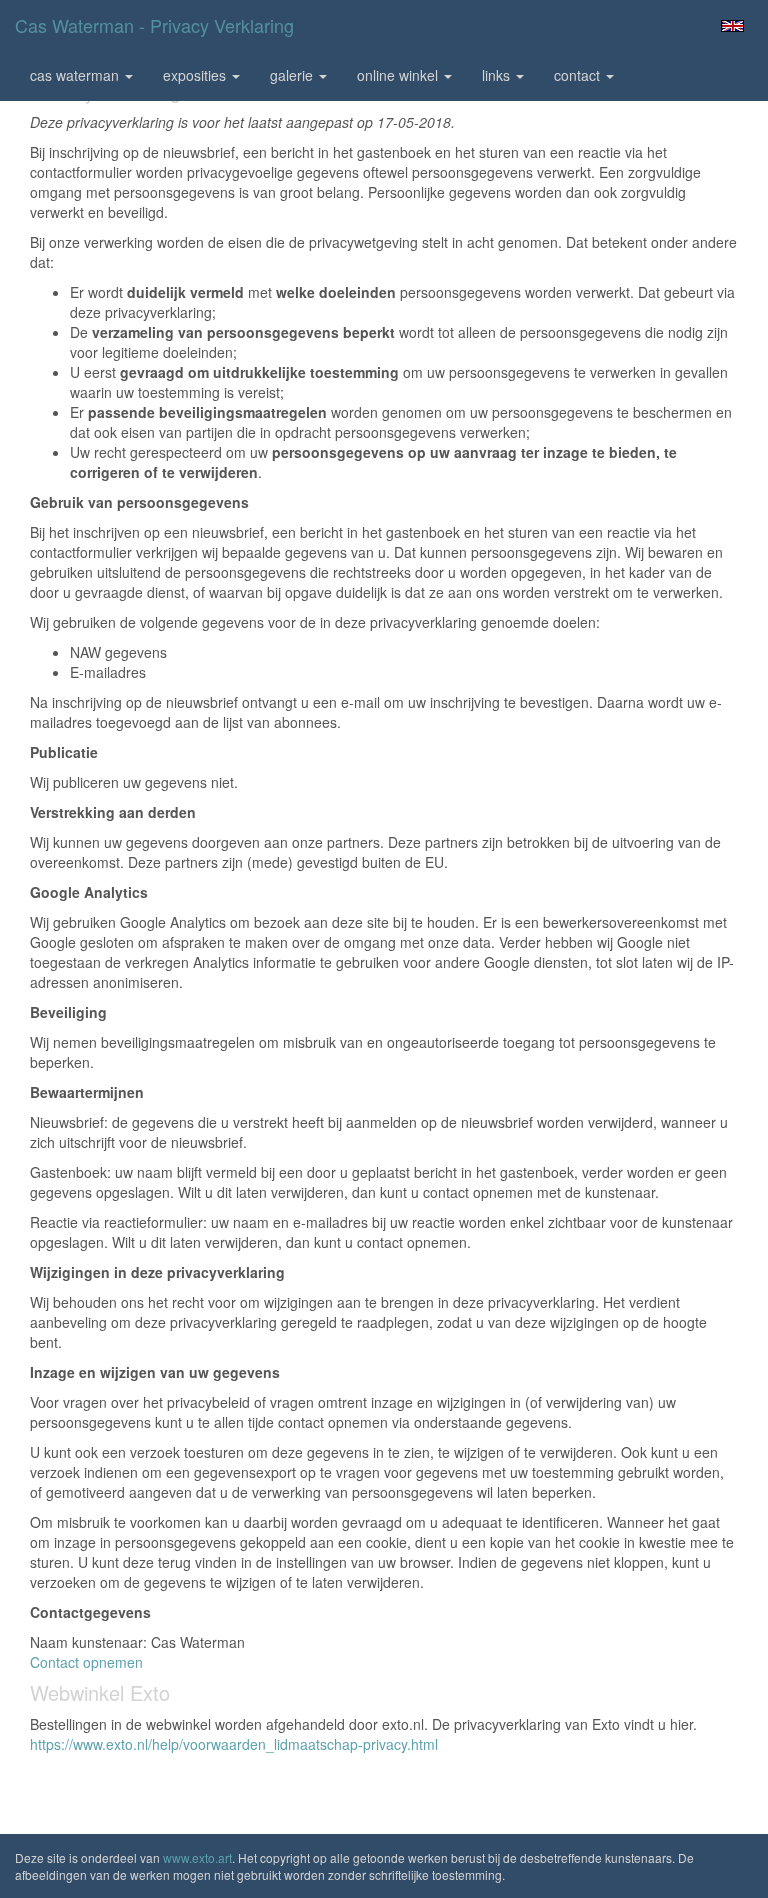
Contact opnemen (86, 1662)
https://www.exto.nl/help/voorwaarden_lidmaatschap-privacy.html (234, 1744)
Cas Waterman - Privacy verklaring (154, 25)
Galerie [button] (293, 75)
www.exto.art (197, 1857)
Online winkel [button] (399, 75)
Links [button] (498, 75)
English (732, 26)
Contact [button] (579, 75)
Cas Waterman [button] (76, 75)
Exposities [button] (196, 75)
